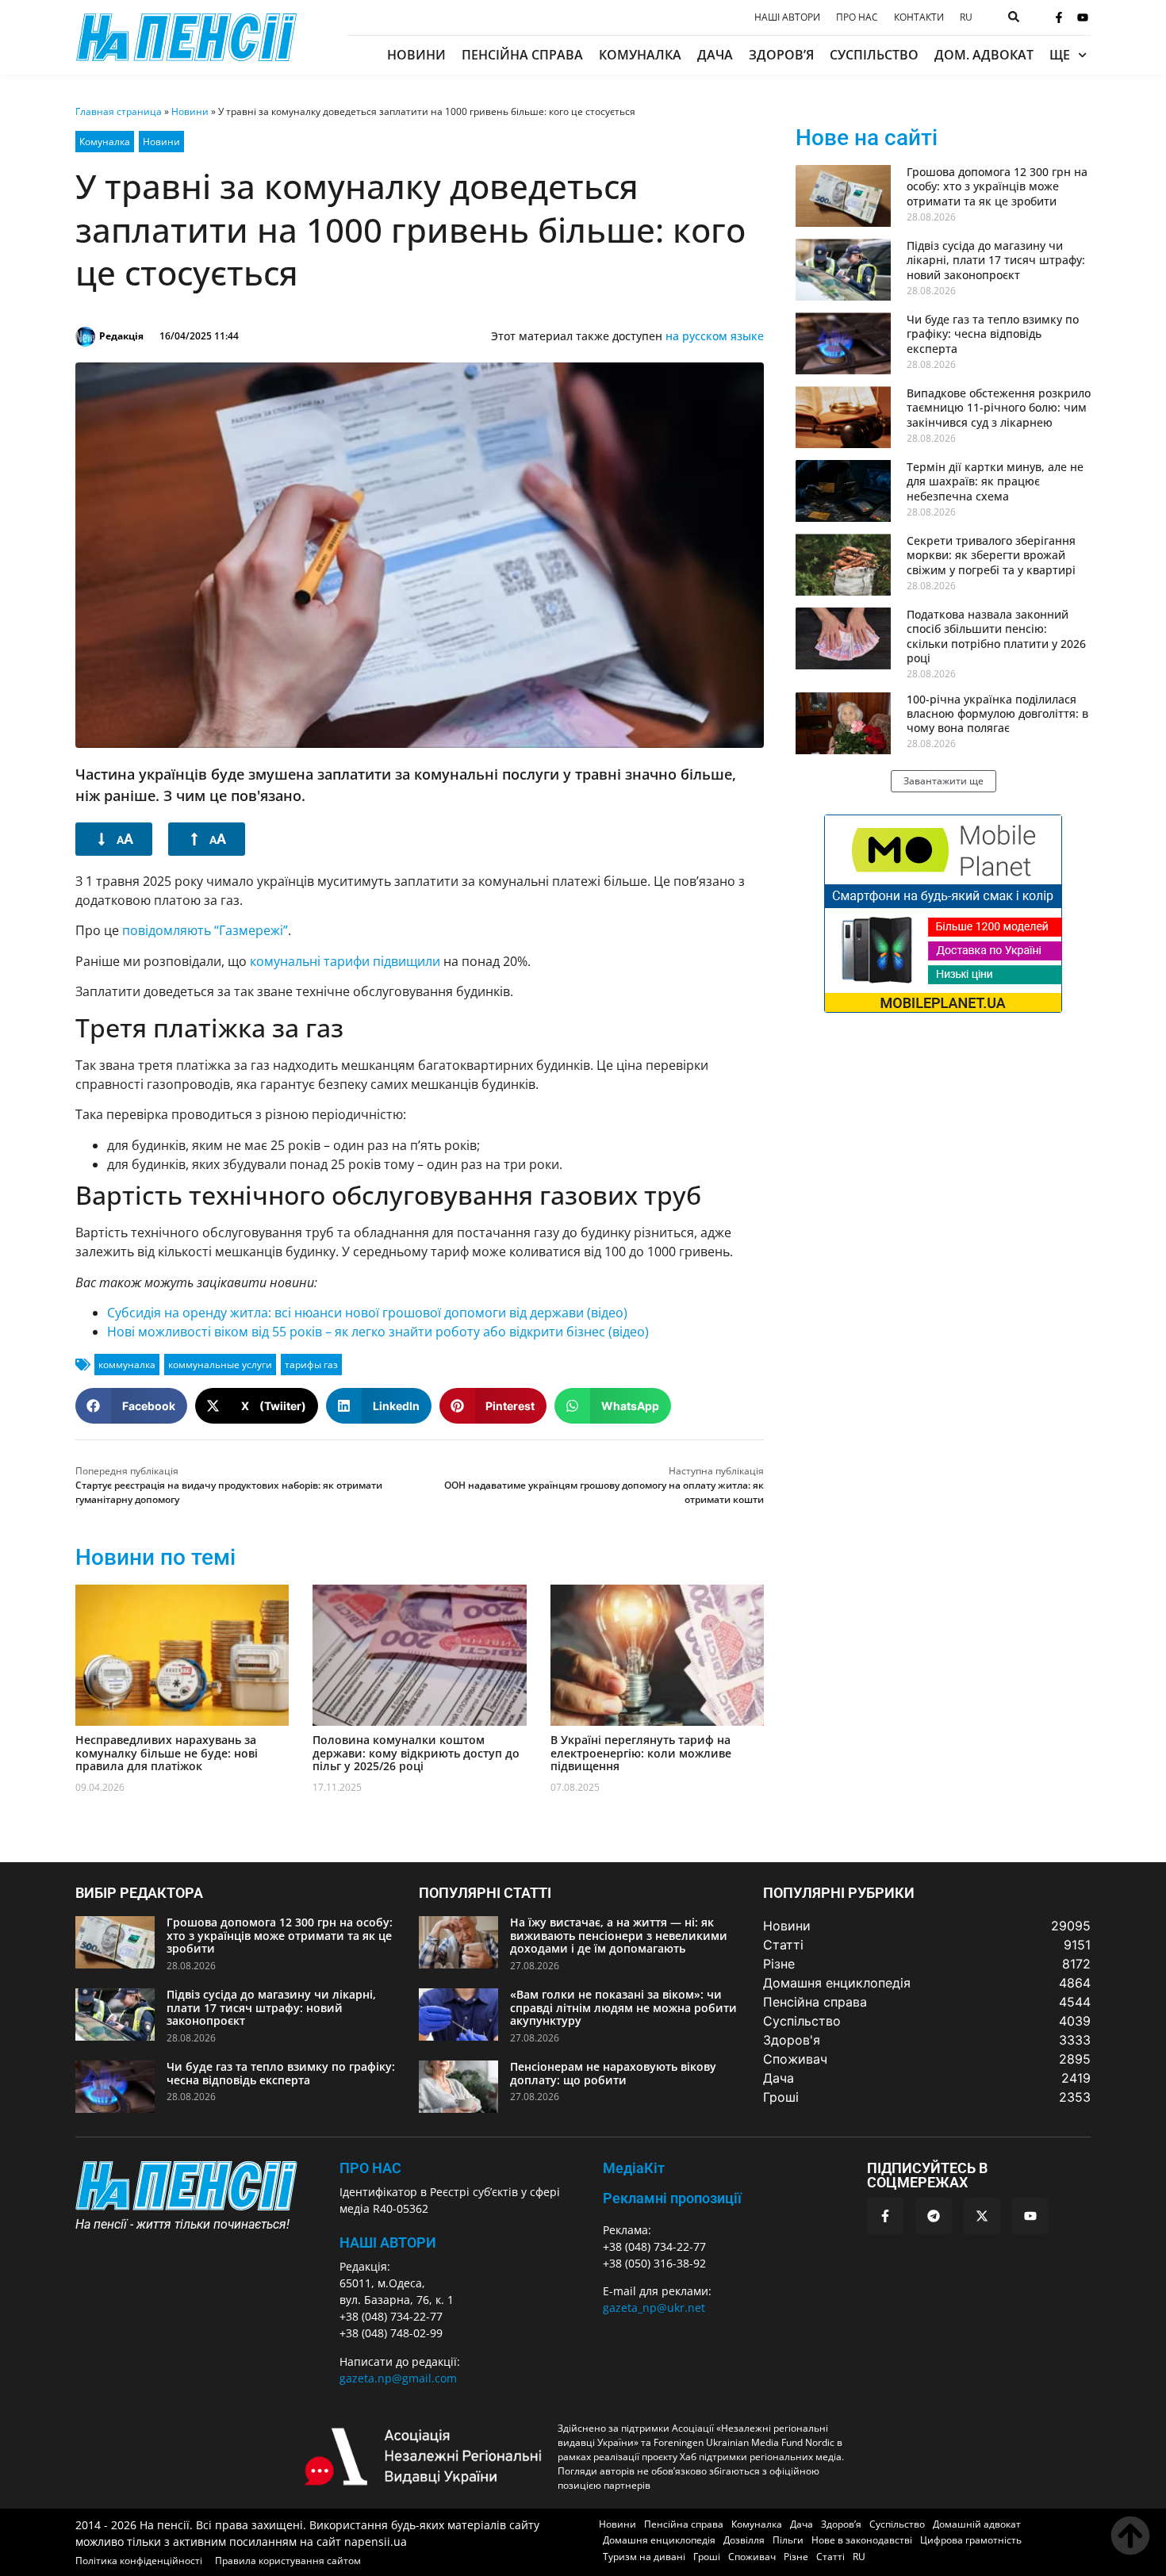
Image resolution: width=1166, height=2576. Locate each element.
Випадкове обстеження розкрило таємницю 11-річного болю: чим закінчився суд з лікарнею (999, 407)
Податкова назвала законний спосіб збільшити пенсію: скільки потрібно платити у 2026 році (996, 636)
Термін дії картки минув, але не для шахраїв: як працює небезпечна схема (995, 481)
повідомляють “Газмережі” (205, 930)
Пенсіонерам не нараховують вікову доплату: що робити (613, 2073)
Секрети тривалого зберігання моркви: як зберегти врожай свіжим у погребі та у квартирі (991, 555)
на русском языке (715, 336)
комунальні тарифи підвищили (345, 961)
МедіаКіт (634, 2168)
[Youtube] (1083, 17)
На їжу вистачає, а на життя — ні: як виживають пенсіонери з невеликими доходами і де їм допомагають (619, 1936)
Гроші (707, 2557)
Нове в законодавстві (862, 2540)
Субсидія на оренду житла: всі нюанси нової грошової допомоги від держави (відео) (367, 1313)
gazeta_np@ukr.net (654, 2308)
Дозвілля (744, 2540)
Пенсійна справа (522, 55)
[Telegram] (934, 2216)
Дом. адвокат (984, 55)
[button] (131, 1406)
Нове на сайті (867, 138)
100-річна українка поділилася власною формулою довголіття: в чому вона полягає (997, 713)
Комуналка (640, 55)
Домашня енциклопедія (659, 2540)
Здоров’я (781, 55)
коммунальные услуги (220, 1365)
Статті (830, 2557)
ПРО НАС (370, 2168)
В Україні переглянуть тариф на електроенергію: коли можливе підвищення (641, 1753)
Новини (416, 55)
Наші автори (787, 17)
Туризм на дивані (644, 2557)
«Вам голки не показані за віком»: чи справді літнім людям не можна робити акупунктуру (623, 2008)
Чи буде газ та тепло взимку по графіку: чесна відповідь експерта (993, 333)
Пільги (788, 2540)
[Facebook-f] (1059, 17)
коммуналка (127, 1365)
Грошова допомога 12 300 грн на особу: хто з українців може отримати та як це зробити (997, 186)
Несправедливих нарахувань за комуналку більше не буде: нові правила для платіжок (167, 1753)
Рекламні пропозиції (672, 2198)
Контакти (919, 17)
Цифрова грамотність (971, 2540)
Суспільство (874, 55)
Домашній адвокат (977, 2524)
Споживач (752, 2557)
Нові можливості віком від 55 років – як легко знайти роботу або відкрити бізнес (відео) (378, 1332)
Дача (715, 55)
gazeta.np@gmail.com (398, 2378)
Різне (796, 2557)
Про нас (857, 17)
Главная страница (119, 111)
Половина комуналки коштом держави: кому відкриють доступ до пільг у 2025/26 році (416, 1753)
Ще (1060, 55)
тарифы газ (311, 1365)
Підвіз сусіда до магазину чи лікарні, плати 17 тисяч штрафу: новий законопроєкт (996, 260)
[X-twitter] (982, 2216)
